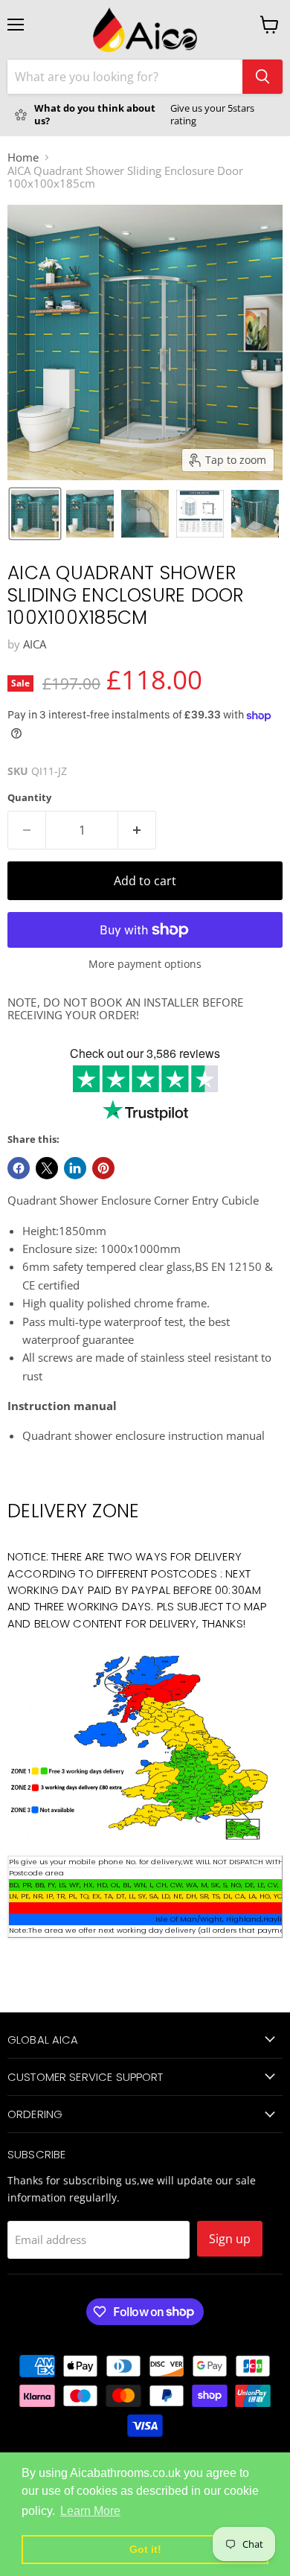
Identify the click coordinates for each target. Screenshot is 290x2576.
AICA (35, 644)
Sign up (230, 2239)
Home (23, 157)
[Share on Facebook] (19, 1168)
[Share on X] (47, 1168)
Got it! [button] (145, 2549)
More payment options (145, 964)
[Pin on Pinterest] (103, 1168)
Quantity (29, 798)
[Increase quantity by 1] (137, 830)
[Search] (262, 77)
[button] (35, 514)
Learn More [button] (90, 2511)
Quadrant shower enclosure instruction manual (144, 1435)
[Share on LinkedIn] (75, 1168)
